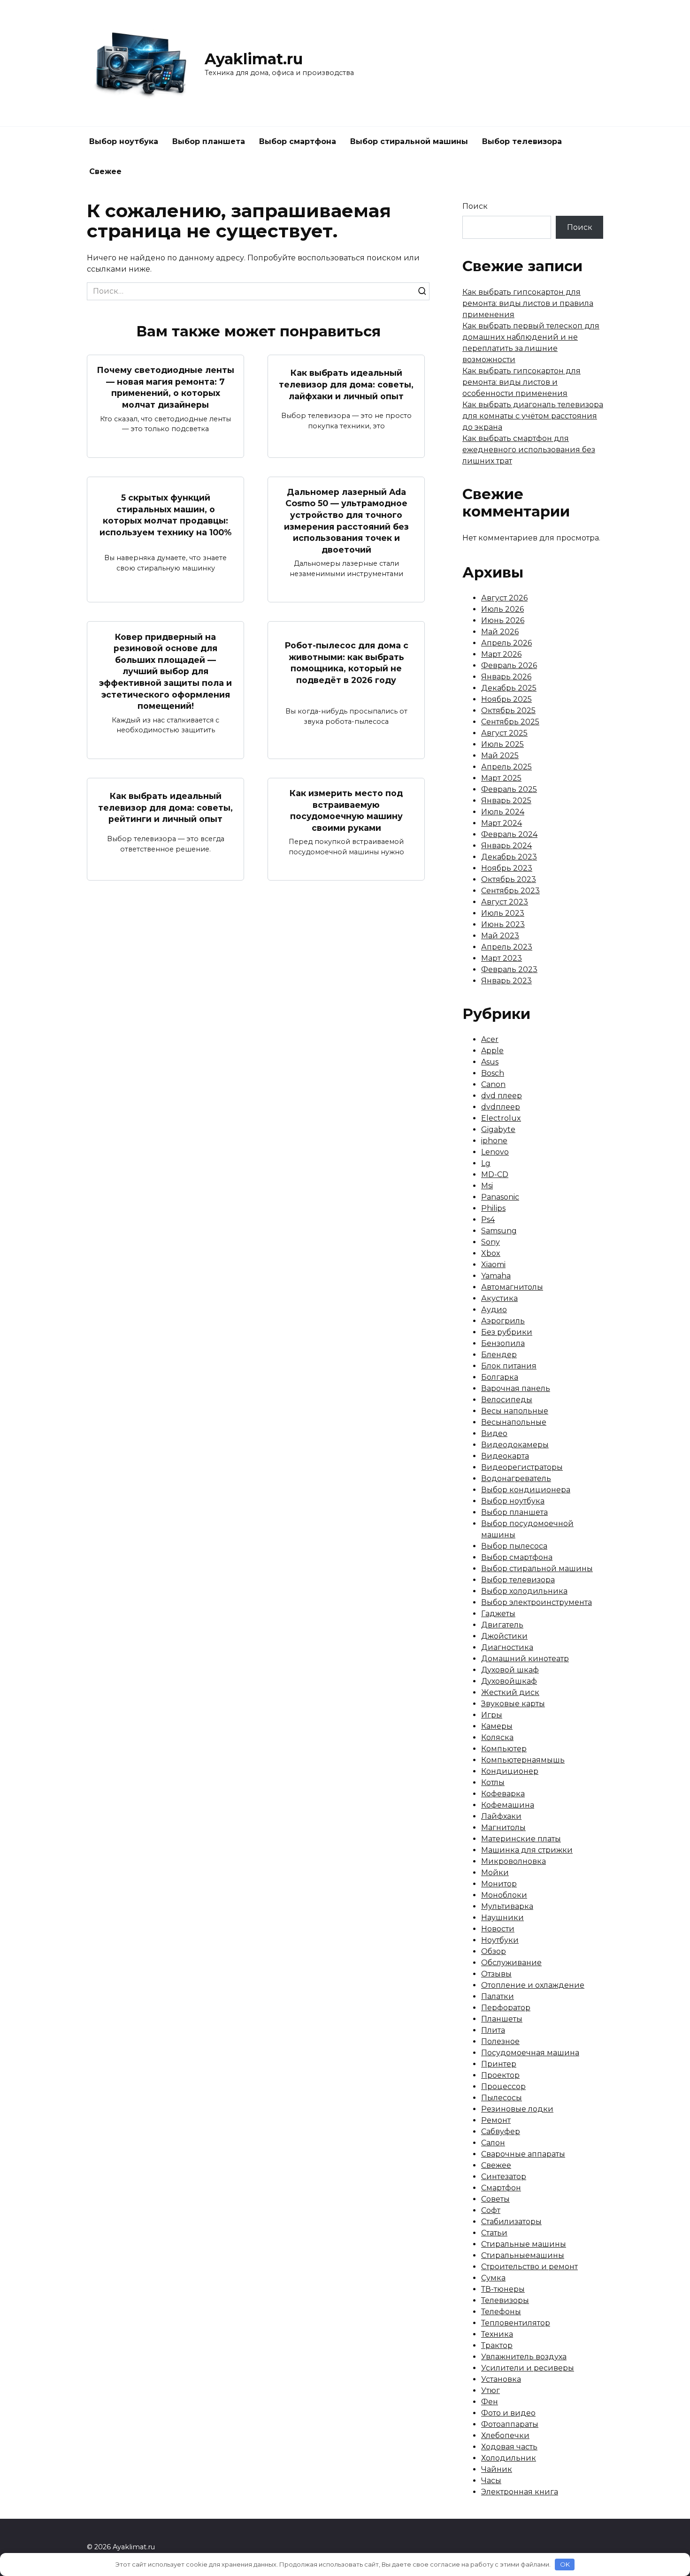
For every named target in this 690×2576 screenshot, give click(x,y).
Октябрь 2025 (508, 710)
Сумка (493, 2278)
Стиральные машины (524, 2244)
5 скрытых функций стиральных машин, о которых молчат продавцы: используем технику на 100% (165, 515)
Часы (491, 2481)
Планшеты (502, 2019)
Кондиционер (510, 1771)
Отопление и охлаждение (533, 1985)
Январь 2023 (506, 981)
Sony (491, 1242)
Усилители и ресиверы (528, 2368)
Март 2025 (501, 778)
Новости (498, 1929)
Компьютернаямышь (523, 1760)
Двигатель (502, 1625)
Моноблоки (504, 1895)
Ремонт (496, 2120)
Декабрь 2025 (509, 688)
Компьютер (504, 1749)
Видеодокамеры (515, 1445)
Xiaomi (493, 1265)
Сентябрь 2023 (510, 891)
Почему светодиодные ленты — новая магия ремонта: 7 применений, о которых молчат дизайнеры (165, 387)
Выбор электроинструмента (537, 1602)
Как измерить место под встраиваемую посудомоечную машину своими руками (346, 810)
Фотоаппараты (510, 2424)
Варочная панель (516, 1388)
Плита (493, 2030)
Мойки (495, 1873)
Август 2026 (504, 598)
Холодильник (509, 2458)
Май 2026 (500, 632)
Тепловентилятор (516, 2323)
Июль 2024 (503, 812)
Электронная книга (520, 2492)
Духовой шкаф (510, 1670)
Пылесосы (502, 2098)
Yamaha (496, 1276)
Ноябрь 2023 (507, 868)
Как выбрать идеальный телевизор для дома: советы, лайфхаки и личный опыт (346, 384)
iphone (494, 1141)
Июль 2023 (503, 913)
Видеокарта (505, 1456)
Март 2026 (501, 654)
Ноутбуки (500, 1940)
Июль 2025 (502, 744)
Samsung (499, 1231)
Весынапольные (514, 1422)
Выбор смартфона (298, 141)
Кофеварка (503, 1794)
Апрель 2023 (507, 947)
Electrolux (501, 1118)
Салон (493, 2143)
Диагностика (507, 1647)
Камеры (497, 1726)
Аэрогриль (503, 1321)
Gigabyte (498, 1129)
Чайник (497, 2469)
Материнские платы (521, 1839)
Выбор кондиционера (526, 1490)
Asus (490, 1062)
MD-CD (495, 1174)
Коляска (497, 1737)
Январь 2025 (506, 801)
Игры (492, 1715)
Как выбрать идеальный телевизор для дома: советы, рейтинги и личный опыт (165, 807)
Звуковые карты (513, 1704)
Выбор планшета (209, 141)
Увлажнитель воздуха (524, 2357)
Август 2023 (505, 902)
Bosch (493, 1073)
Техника (497, 2334)
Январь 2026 (506, 677)
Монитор (499, 1884)
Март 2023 (502, 958)
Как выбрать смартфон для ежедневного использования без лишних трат (529, 450)
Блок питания (509, 1366)
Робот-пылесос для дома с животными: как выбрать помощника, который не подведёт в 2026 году (346, 663)
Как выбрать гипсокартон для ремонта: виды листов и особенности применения (521, 382)
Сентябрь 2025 (510, 722)
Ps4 (488, 1220)
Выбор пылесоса (514, 1546)
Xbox (491, 1253)
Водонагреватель (516, 1478)
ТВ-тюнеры (503, 2289)
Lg (486, 1163)
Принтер (499, 2064)
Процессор (503, 2086)
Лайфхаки (501, 1816)
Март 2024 (502, 823)
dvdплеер (501, 1107)
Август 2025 (504, 733)
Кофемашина (508, 1805)
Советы (495, 2199)
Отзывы (496, 1974)
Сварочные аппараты (523, 2154)
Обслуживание (511, 1963)
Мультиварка (507, 1906)
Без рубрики (507, 1332)
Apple (492, 1051)
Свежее (105, 171)
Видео (494, 1433)
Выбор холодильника (524, 1591)
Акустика (499, 1298)
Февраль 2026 (509, 665)
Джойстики (504, 1636)
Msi (487, 1186)
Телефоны (501, 2312)
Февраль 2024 (509, 834)
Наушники (502, 1918)
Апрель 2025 (506, 767)
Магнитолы (503, 1828)
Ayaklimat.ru (254, 59)
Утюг (491, 2390)
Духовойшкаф (509, 1681)
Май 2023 (500, 936)
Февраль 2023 (509, 969)
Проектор (500, 2075)
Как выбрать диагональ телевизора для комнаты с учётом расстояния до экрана (533, 416)
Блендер (499, 1355)
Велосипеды (507, 1400)
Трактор (497, 2345)
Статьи (494, 2233)
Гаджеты (498, 1614)
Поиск (475, 206)
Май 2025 (500, 756)
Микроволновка (514, 1861)
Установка (501, 2379)
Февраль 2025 (509, 789)
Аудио (494, 1310)
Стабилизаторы (511, 2222)
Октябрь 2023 (509, 879)
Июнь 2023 (503, 924)
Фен (490, 2402)
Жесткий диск (510, 1692)
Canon (493, 1084)
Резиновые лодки (517, 2109)
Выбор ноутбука (124, 141)
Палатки (498, 1996)
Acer (490, 1039)
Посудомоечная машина (530, 2053)
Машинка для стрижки (527, 1850)
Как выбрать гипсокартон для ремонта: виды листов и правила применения (528, 303)
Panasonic (500, 1197)
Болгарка (500, 1377)
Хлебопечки (505, 2435)
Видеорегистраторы (522, 1467)
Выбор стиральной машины (409, 141)
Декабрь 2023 (509, 857)
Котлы (493, 1782)
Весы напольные (515, 1411)
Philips (493, 1208)
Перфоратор (506, 2008)
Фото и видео (508, 2413)
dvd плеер (502, 1096)
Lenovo (495, 1152)
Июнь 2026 (503, 620)
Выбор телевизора (522, 141)
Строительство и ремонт (529, 2267)
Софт (491, 2210)
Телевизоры (505, 2300)
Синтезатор (504, 2177)
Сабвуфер (501, 2131)
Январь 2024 (506, 846)
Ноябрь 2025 (506, 699)
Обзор (494, 1951)
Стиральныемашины (523, 2255)
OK (565, 2564)
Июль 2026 (502, 609)
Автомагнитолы (512, 1287)
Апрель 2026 (506, 643)
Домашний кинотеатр (525, 1659)
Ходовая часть (509, 2447)
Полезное (500, 2041)
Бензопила (503, 1343)
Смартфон (501, 2188)
